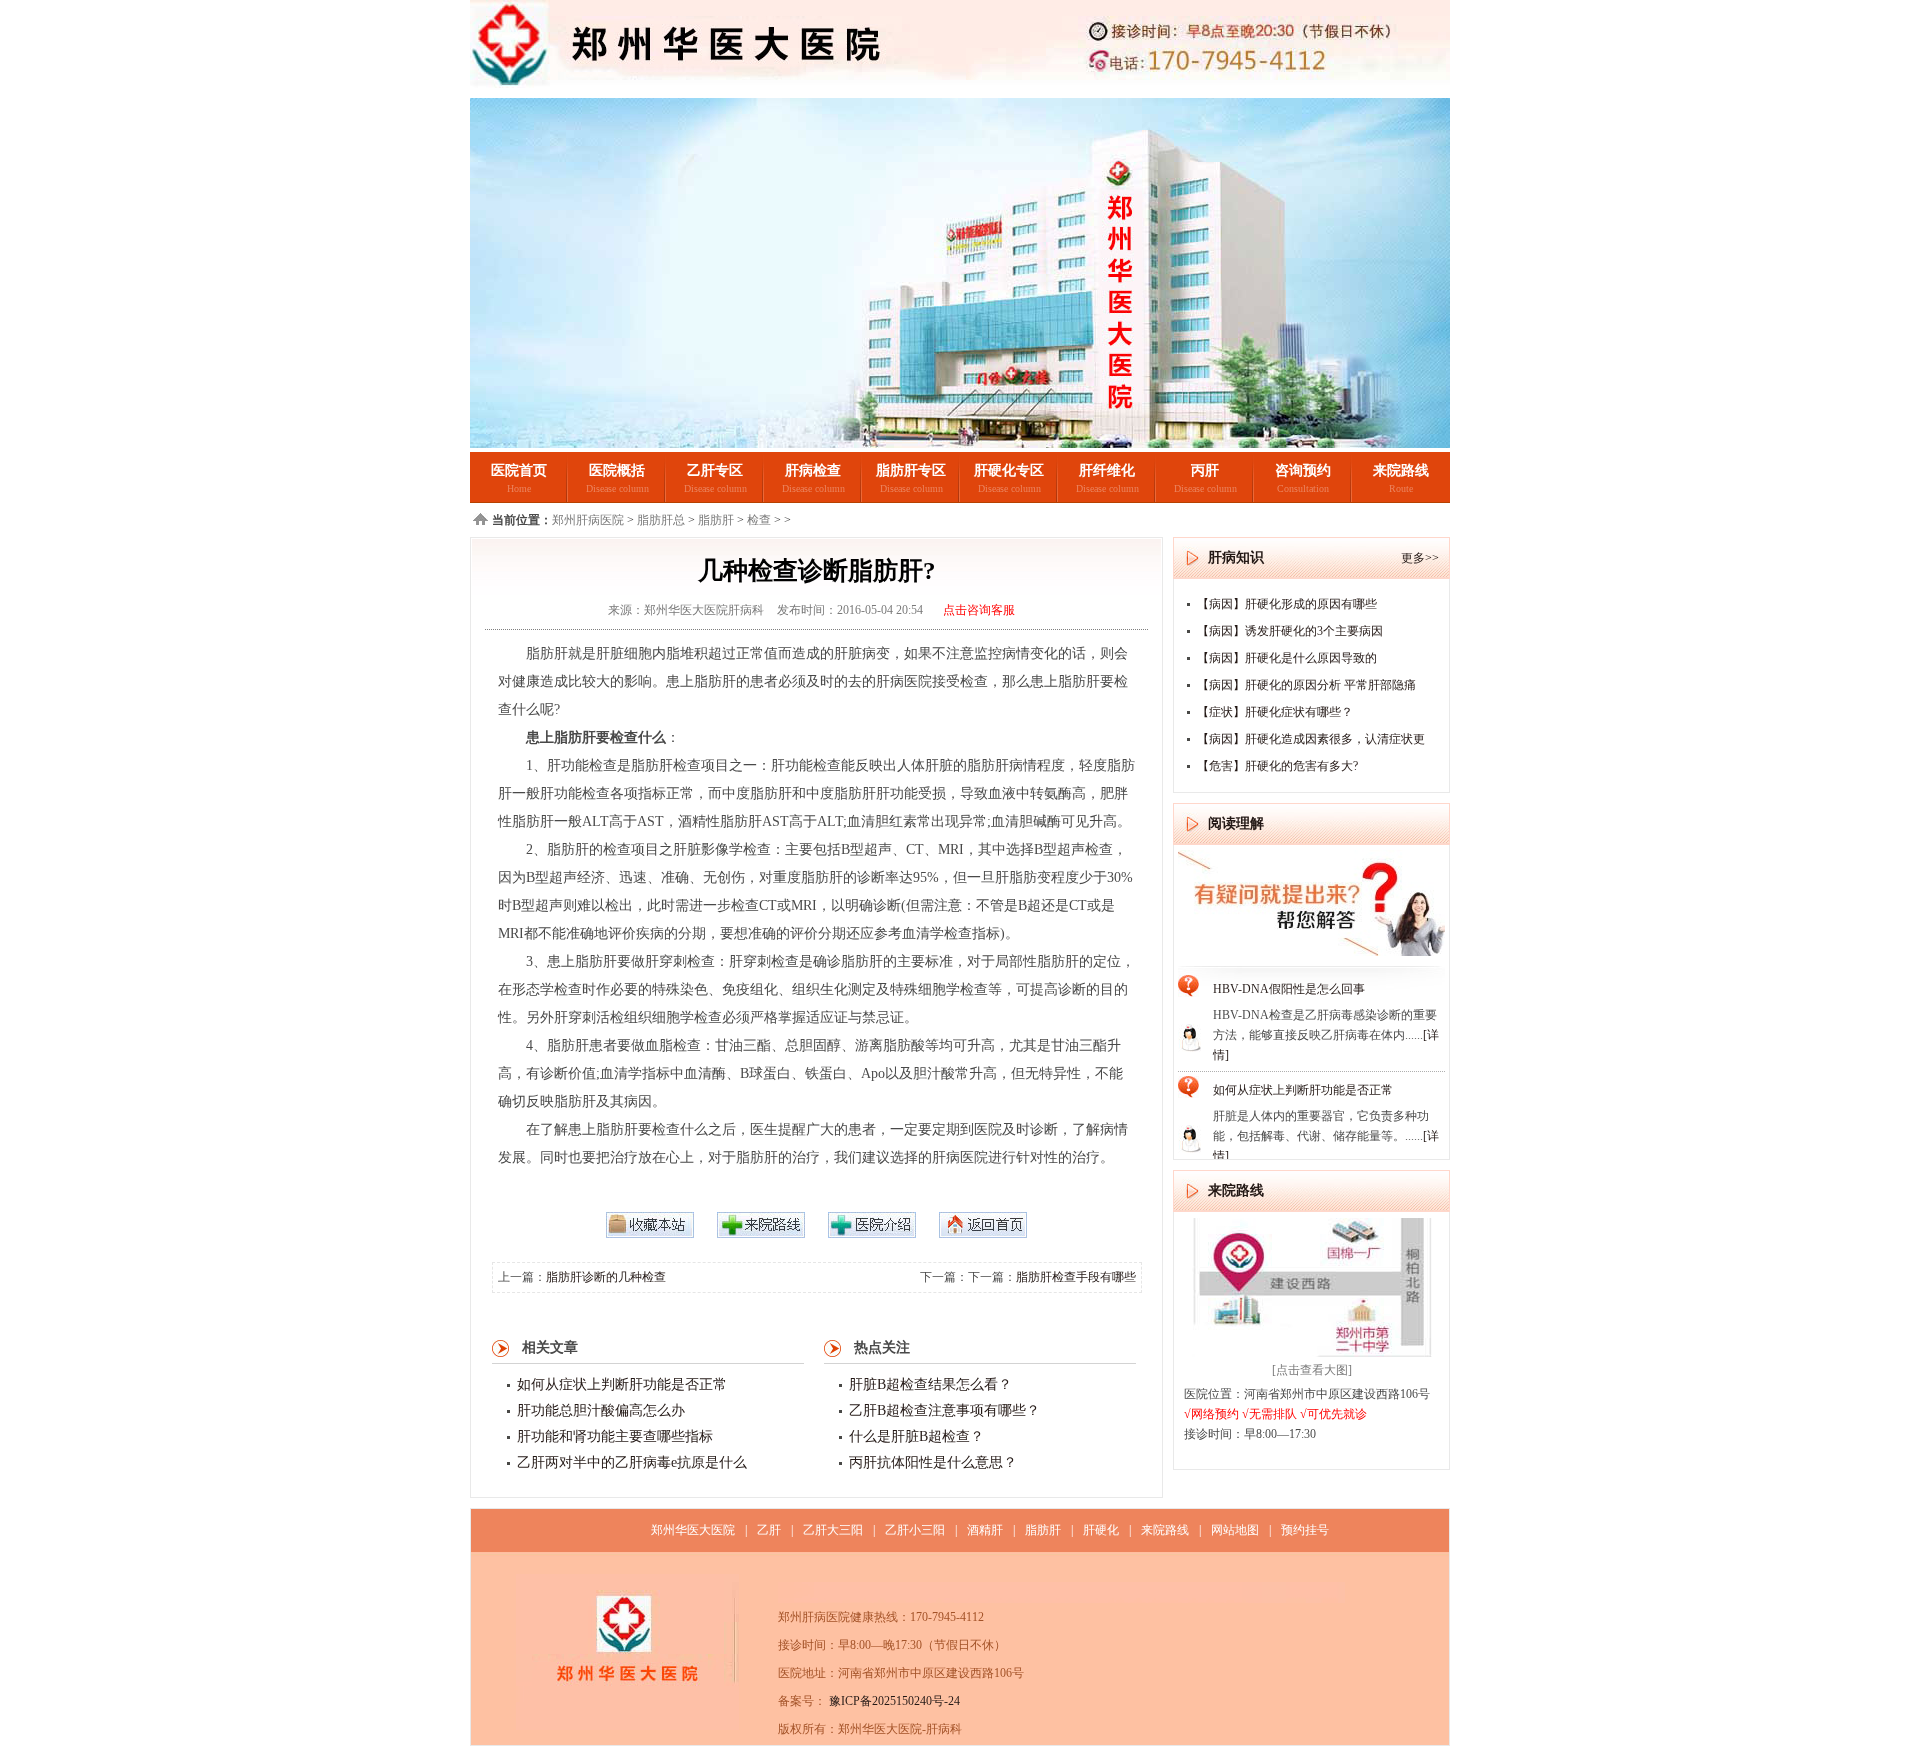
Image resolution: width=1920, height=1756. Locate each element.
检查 (759, 520)
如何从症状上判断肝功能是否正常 (622, 1384)
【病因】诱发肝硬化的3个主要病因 (1290, 631)
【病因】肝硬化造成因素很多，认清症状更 (1311, 739)
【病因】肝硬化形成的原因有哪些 (1287, 604)
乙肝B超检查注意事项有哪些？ (944, 1410)
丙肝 (1205, 470)
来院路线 (1401, 470)
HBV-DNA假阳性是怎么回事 (1289, 989)
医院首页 (519, 470)
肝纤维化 (1107, 470)
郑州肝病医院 (588, 520)
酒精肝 (985, 1530)
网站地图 (1235, 1530)
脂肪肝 (716, 520)
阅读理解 (1236, 823)
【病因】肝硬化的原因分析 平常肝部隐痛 (1306, 685)
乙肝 (769, 1530)
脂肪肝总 (661, 520)
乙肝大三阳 (833, 1530)
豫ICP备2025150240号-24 (893, 1701)
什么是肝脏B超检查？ (916, 1436)
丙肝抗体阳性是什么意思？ (933, 1462)
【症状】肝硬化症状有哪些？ (1275, 712)
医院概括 (617, 470)
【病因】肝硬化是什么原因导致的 (1287, 658)
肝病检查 (813, 470)
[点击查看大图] (1312, 1370)
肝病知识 (1236, 557)
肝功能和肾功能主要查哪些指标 (615, 1436)
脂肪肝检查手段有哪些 (1076, 1277)
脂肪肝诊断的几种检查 (606, 1277)
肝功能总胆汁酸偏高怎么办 (601, 1410)
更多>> (1420, 558)
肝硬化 (1101, 1530)
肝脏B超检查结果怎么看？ (930, 1384)
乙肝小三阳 (915, 1530)
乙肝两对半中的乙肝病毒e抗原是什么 (632, 1462)
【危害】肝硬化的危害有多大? (1277, 766)
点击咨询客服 (979, 610)
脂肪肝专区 (911, 470)
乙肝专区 (715, 470)
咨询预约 (1303, 470)
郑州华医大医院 (693, 1530)
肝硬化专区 (1009, 470)
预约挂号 (1305, 1530)
